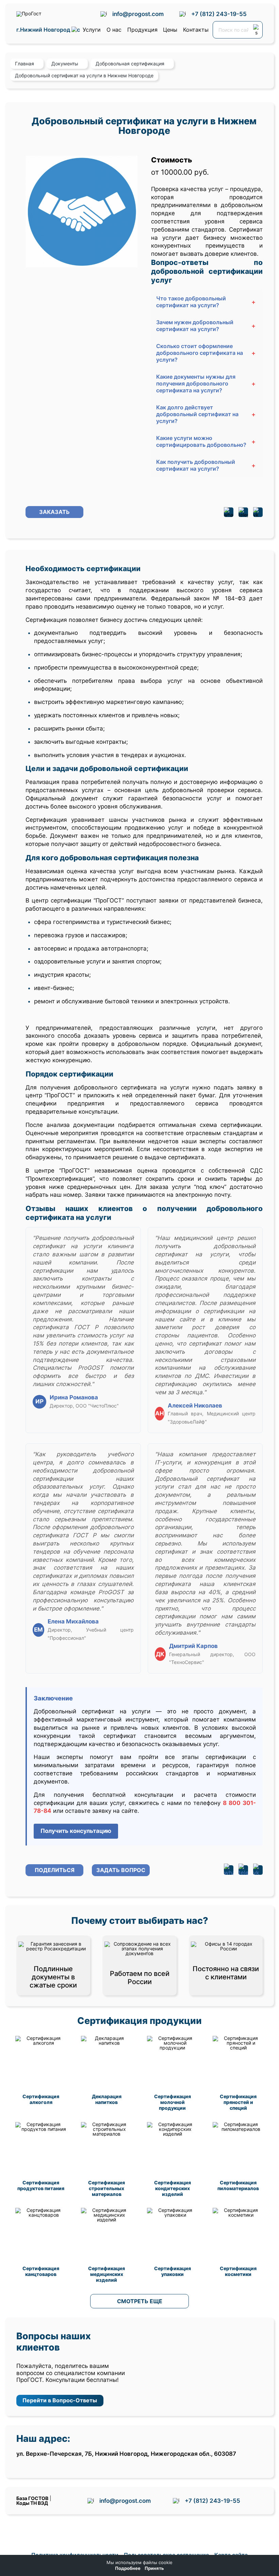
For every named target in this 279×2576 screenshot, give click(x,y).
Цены (170, 30)
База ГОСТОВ (32, 2498)
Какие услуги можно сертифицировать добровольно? (206, 441)
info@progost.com (138, 14)
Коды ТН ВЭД (32, 2503)
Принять (154, 2568)
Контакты (196, 30)
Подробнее (128, 2568)
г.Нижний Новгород (44, 30)
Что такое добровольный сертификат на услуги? (206, 302)
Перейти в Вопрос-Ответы (60, 2400)
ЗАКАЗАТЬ (54, 512)
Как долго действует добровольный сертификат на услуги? (206, 414)
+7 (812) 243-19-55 (219, 14)
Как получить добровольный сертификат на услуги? (206, 465)
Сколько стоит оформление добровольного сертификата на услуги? (206, 353)
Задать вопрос (121, 1870)
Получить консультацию (76, 1831)
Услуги (92, 30)
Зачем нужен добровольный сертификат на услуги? (206, 326)
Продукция (142, 30)
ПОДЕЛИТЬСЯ (55, 1870)
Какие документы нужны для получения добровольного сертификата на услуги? (206, 383)
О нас (114, 30)
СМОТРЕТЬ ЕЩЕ (140, 2301)
